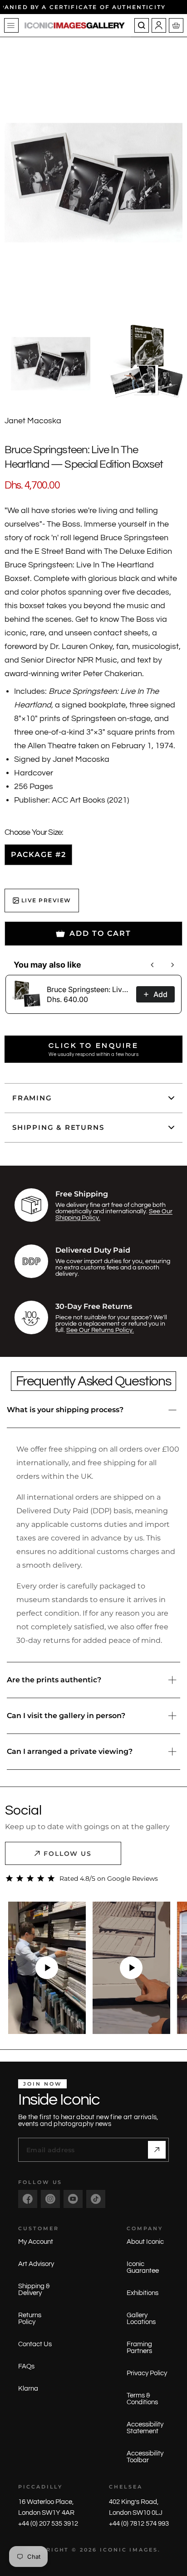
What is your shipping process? (65, 1410)
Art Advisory (36, 2264)
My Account (36, 2242)
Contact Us (35, 2344)
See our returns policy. (100, 1330)
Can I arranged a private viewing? (70, 1751)
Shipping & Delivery (34, 2290)
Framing (32, 1098)
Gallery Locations (141, 2319)
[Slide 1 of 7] (51, 364)
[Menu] (11, 25)
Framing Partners (139, 2348)
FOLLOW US (68, 1854)
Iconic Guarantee (143, 2267)
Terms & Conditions (142, 2399)
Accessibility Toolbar (145, 2457)
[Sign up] (157, 2150)
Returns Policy (30, 2319)
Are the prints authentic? (54, 1680)
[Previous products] (153, 965)
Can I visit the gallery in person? (66, 1716)
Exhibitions (143, 2293)
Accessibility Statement (145, 2428)
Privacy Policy (147, 2373)
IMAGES (144, 2550)
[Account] (159, 25)
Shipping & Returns (58, 1127)
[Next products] (172, 965)
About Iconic (145, 2242)
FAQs (26, 2366)
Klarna (28, 2389)
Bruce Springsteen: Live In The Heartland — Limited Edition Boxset (89, 989)
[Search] (142, 25)
